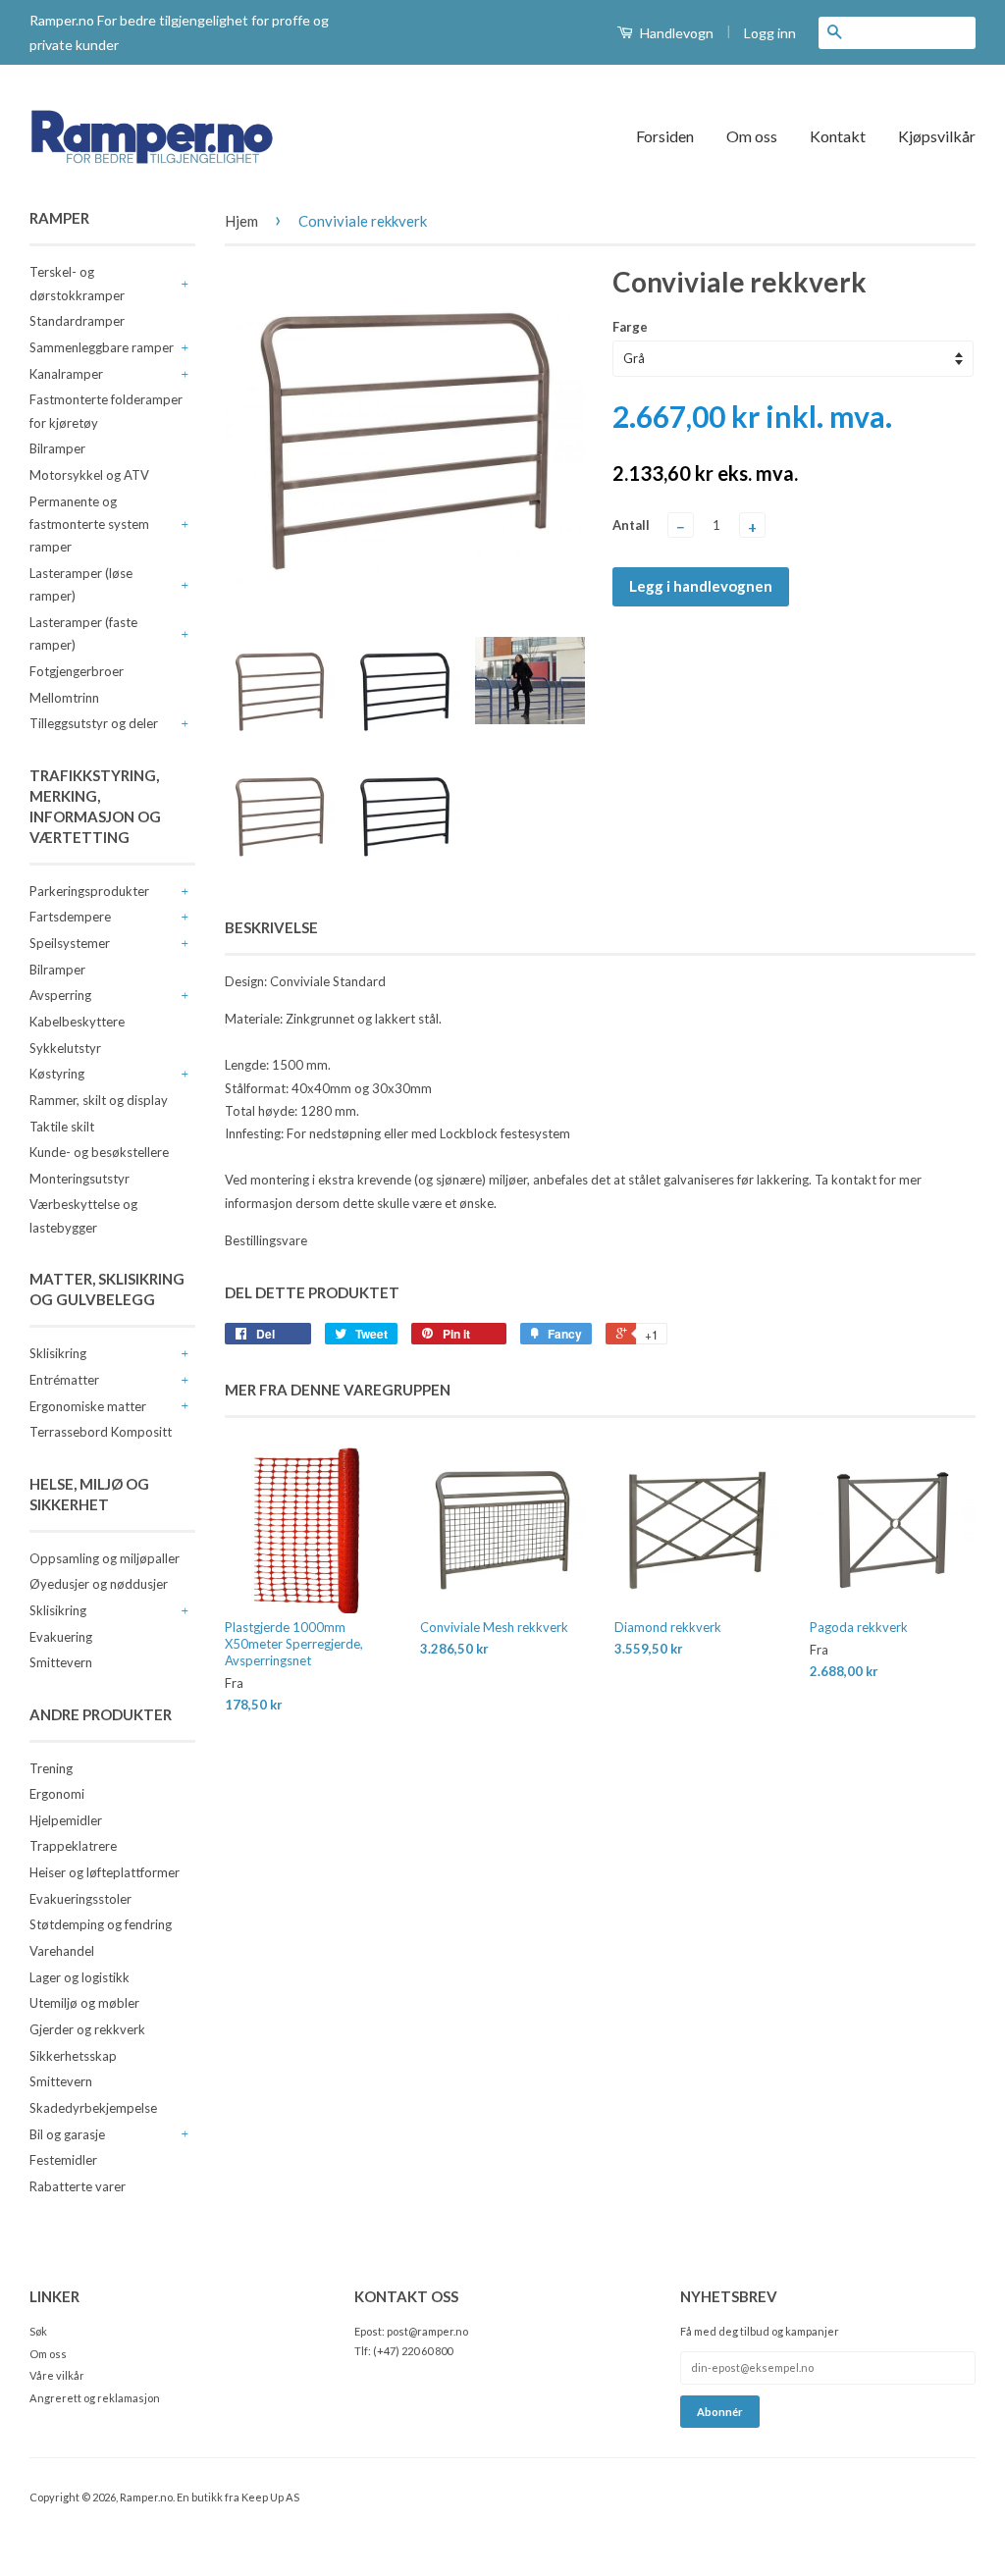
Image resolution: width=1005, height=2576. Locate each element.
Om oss (752, 136)
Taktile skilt (62, 1127)
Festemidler (63, 2160)
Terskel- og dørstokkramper (77, 283)
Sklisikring (58, 1353)
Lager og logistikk (79, 1977)
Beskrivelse (271, 927)
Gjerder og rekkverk (87, 2029)
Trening (51, 1768)
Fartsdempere (70, 917)
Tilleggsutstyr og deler (94, 723)
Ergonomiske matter (88, 1406)
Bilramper (57, 448)
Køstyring (57, 1074)
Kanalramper (66, 374)
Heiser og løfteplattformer (105, 1872)
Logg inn (770, 33)
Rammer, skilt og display (99, 1100)
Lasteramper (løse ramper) (81, 584)
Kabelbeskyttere (77, 1022)
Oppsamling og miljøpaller (105, 1558)
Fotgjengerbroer (77, 671)
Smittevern (61, 1662)
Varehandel (62, 1951)
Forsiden (665, 136)
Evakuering (61, 1637)
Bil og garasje (67, 2134)
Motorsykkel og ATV (89, 475)
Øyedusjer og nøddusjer (99, 1584)
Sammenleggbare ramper (102, 347)
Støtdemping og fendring (101, 1924)
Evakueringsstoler (80, 1899)
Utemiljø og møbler (84, 2003)
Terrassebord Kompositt (101, 1432)
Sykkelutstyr (65, 1048)
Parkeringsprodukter (89, 891)
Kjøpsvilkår (937, 136)
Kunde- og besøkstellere (99, 1152)
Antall (631, 525)
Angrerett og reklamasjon (95, 2398)
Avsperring (60, 995)
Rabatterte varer (78, 2186)
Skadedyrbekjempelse (93, 2108)
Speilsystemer (70, 943)
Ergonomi (57, 1794)
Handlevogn (675, 33)
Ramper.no (146, 2497)
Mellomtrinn (64, 698)
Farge (630, 327)
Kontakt (838, 136)
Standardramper (77, 321)
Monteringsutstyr (79, 1179)
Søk (38, 2331)
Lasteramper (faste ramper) (83, 633)
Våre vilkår (57, 2375)
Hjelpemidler (66, 1820)
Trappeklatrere (73, 1846)
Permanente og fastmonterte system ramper (89, 525)
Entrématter (64, 1380)
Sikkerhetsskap (73, 2056)
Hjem (241, 221)
